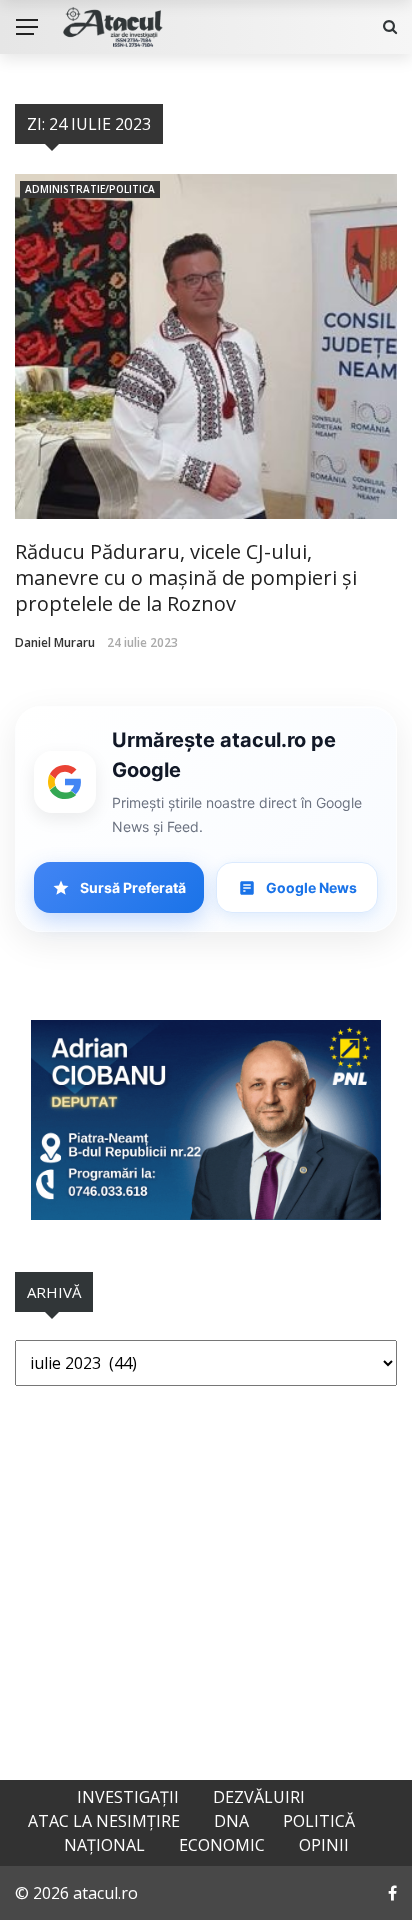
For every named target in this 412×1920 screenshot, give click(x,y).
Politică (319, 1821)
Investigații (128, 1797)
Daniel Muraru (55, 642)
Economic (222, 1845)
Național (104, 1845)
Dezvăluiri (259, 1797)
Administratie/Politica (90, 189)
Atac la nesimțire (104, 1821)
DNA (231, 1821)
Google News (311, 887)
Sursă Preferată (133, 887)
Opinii (324, 1845)
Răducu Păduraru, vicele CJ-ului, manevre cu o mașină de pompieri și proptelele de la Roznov (186, 577)
